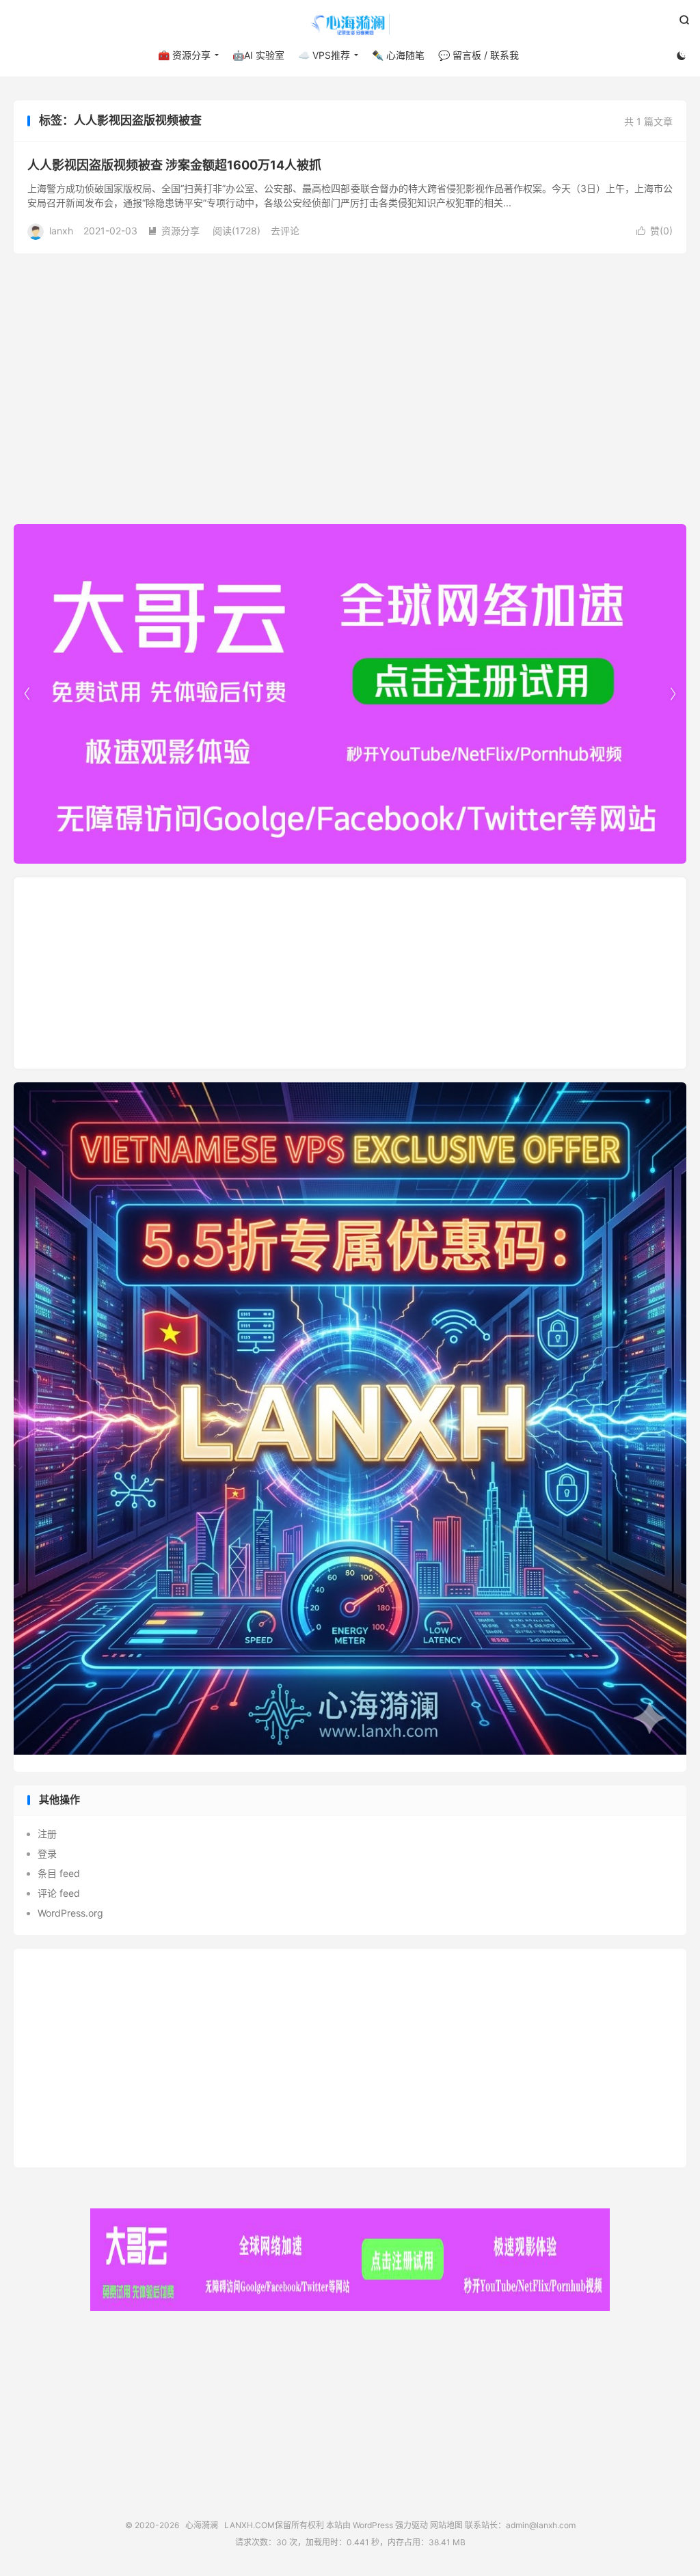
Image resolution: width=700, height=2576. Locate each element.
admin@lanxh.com (541, 2525)
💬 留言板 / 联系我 (479, 55)
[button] (673, 694)
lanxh (61, 231)
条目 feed (59, 1873)
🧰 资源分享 (184, 55)
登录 (47, 1853)
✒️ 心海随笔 (398, 55)
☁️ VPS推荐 (324, 55)
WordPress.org (70, 1913)
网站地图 (446, 2525)
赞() (655, 231)
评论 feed (59, 1893)
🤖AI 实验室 (258, 55)
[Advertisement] (350, 973)
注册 (47, 1834)
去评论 (285, 231)
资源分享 (174, 231)
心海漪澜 (350, 25)
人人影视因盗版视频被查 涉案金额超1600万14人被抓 (174, 165)
